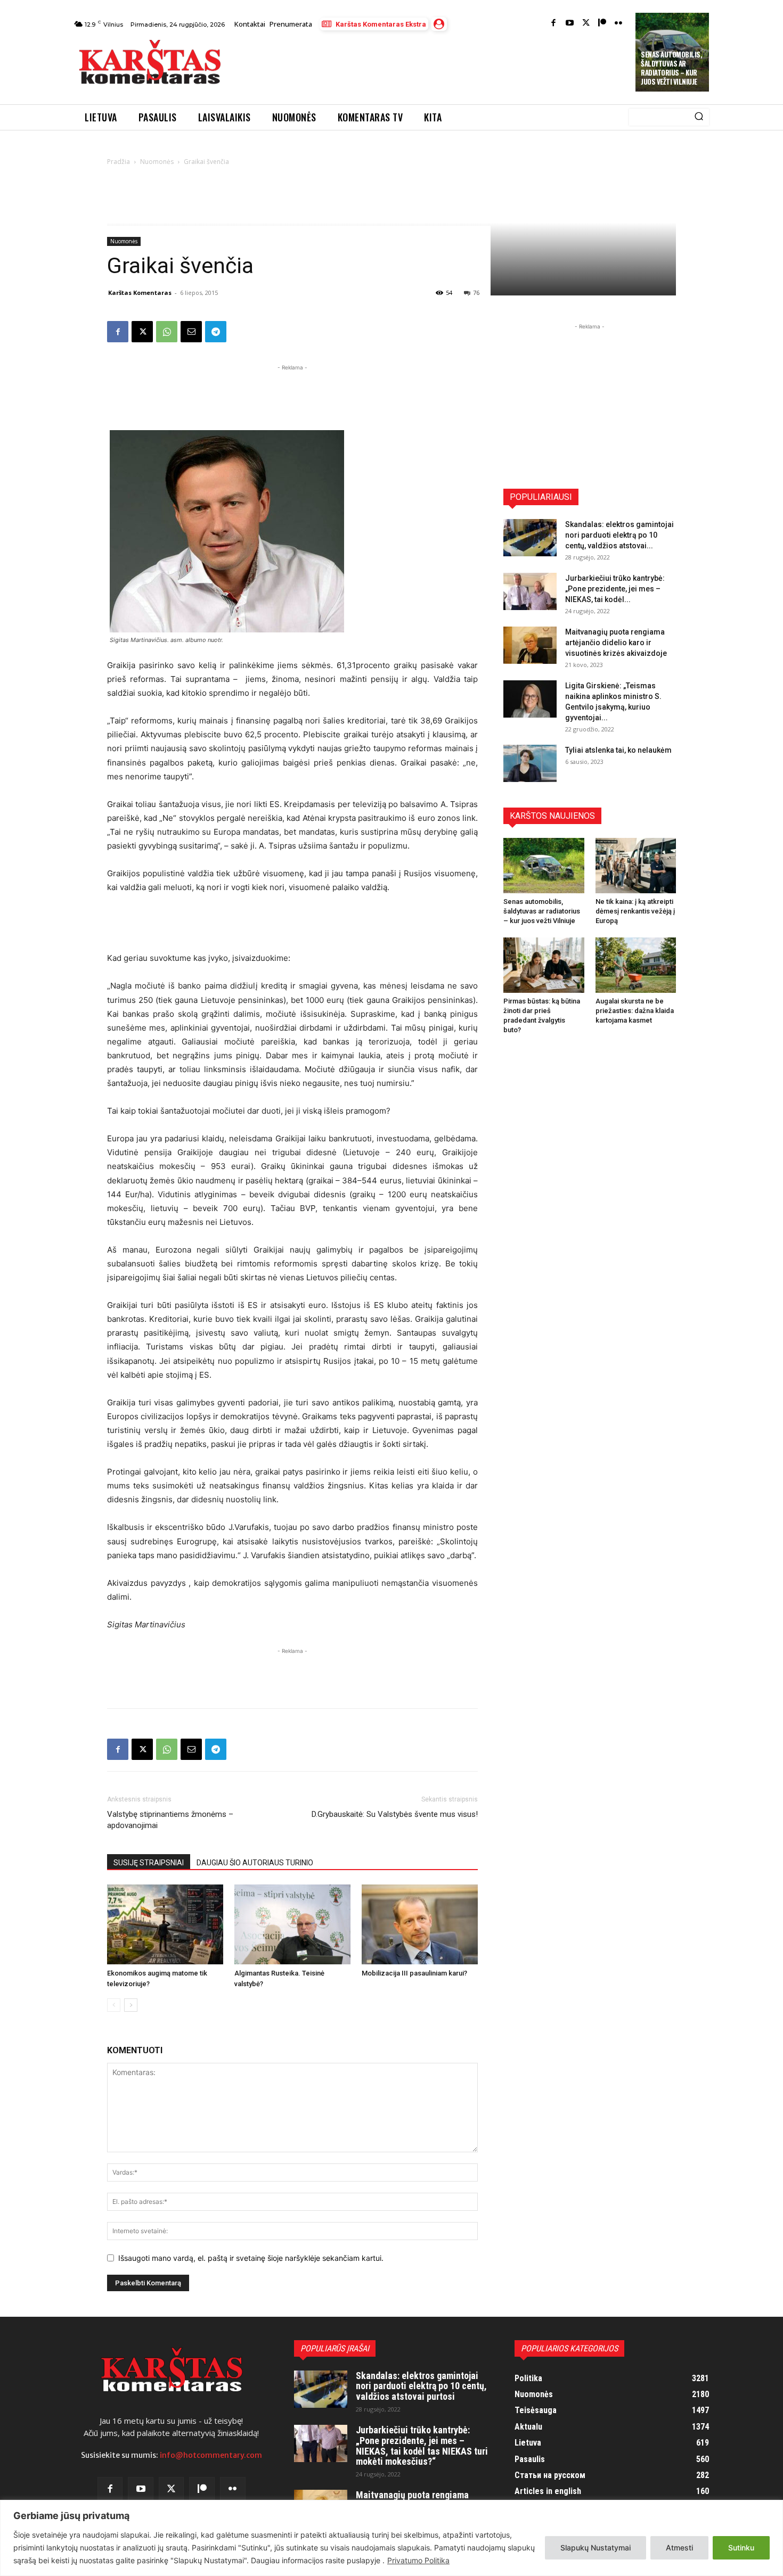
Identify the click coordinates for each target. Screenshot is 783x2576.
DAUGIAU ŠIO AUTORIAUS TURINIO (255, 1863)
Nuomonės (157, 162)
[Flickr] (619, 24)
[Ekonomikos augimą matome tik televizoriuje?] (165, 1924)
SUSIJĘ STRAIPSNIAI (149, 1863)
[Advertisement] (429, 65)
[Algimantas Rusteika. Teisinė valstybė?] (292, 1924)
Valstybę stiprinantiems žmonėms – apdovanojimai (170, 1820)
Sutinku (741, 2548)
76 (476, 293)
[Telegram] (216, 332)
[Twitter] (586, 24)
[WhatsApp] (167, 332)
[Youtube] (570, 24)
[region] (391, 2538)
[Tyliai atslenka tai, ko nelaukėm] (530, 763)
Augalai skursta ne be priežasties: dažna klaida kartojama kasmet (635, 1011)
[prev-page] (114, 2005)
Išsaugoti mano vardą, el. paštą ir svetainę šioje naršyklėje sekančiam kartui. (251, 2258)
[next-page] (131, 2005)
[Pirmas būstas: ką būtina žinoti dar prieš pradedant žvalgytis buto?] (544, 965)
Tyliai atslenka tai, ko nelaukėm (618, 750)
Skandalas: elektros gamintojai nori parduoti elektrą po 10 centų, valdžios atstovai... (619, 535)
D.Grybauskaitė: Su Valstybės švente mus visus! (395, 1814)
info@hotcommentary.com (211, 2455)
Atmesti (679, 2548)
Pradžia (119, 162)
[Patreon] (602, 24)
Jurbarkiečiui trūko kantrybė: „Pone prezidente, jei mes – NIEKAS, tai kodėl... (615, 589)
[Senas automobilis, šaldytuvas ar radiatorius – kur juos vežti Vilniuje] (544, 866)
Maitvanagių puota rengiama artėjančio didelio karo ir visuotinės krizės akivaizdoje (616, 643)
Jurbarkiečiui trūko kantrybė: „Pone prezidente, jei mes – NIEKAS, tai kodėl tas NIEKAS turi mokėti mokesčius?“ (422, 2446)
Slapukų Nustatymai (596, 2548)
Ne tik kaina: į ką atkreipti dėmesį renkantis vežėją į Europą (635, 911)
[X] (142, 332)
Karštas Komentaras (140, 293)
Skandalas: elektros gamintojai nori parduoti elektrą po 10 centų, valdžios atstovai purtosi (421, 2386)
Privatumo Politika (418, 2560)
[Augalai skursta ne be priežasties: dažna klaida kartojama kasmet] (636, 965)
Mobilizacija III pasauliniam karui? (414, 1973)
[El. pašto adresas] (191, 332)
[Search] (699, 117)
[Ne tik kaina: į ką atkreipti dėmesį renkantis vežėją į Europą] (636, 866)
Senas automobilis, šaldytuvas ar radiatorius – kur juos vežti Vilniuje (671, 68)
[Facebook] (554, 24)
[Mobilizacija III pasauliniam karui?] (420, 1924)
